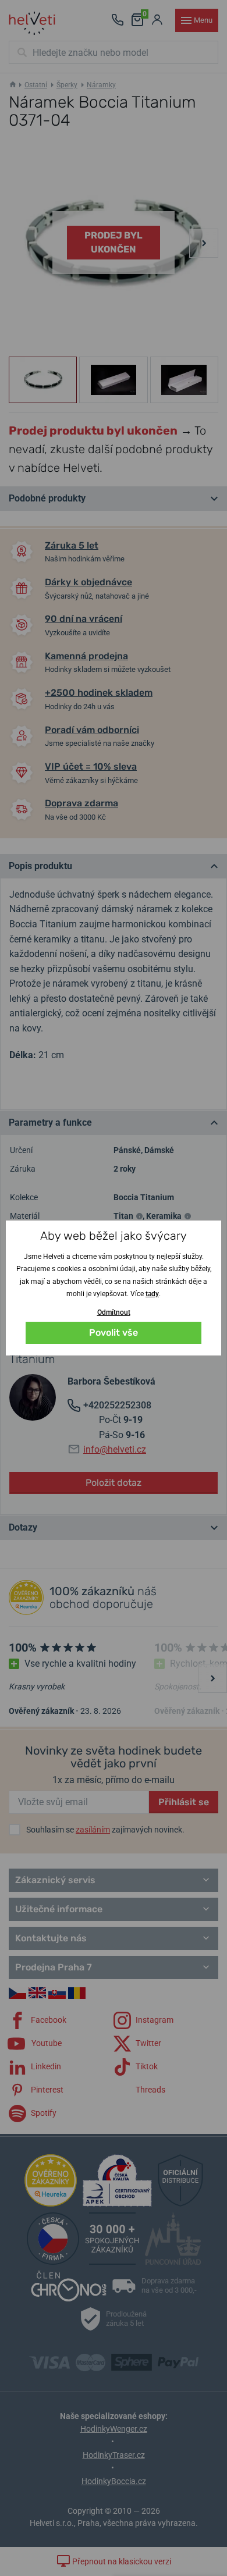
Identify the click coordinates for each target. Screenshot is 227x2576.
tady (152, 1294)
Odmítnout (114, 1312)
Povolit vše (114, 1333)
